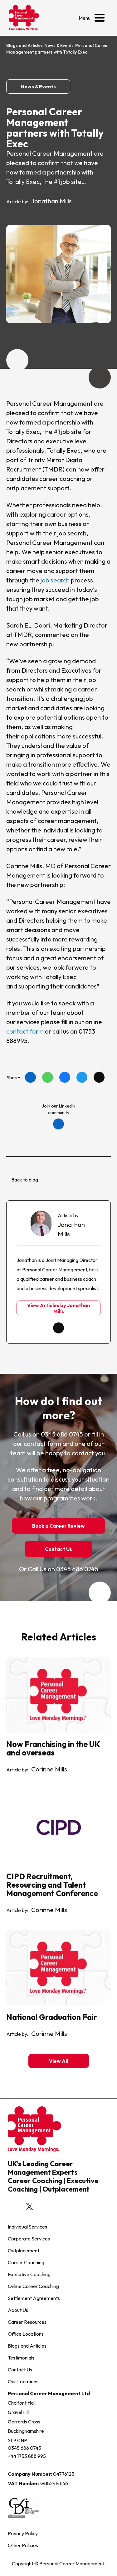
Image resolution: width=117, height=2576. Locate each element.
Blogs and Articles (24, 45)
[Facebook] (65, 1077)
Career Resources (27, 2322)
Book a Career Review (58, 1526)
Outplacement (24, 2250)
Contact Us (58, 1549)
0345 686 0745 (24, 2448)
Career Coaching (26, 2262)
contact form (25, 1031)
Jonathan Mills (51, 201)
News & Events (59, 45)
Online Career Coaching (33, 2286)
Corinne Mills (49, 1769)
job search (55, 580)
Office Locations (26, 2334)
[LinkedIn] (30, 1077)
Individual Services (27, 2227)
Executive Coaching (29, 2274)
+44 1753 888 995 (27, 2456)
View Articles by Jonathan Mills (58, 1308)
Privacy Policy (23, 2533)
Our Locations (23, 2381)
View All (58, 2061)
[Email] (99, 1077)
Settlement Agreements (34, 2298)
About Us (18, 2310)
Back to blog (25, 1179)
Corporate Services (29, 2239)
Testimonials (21, 2358)
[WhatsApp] (48, 1077)
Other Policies (23, 2545)
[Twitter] (82, 1077)
